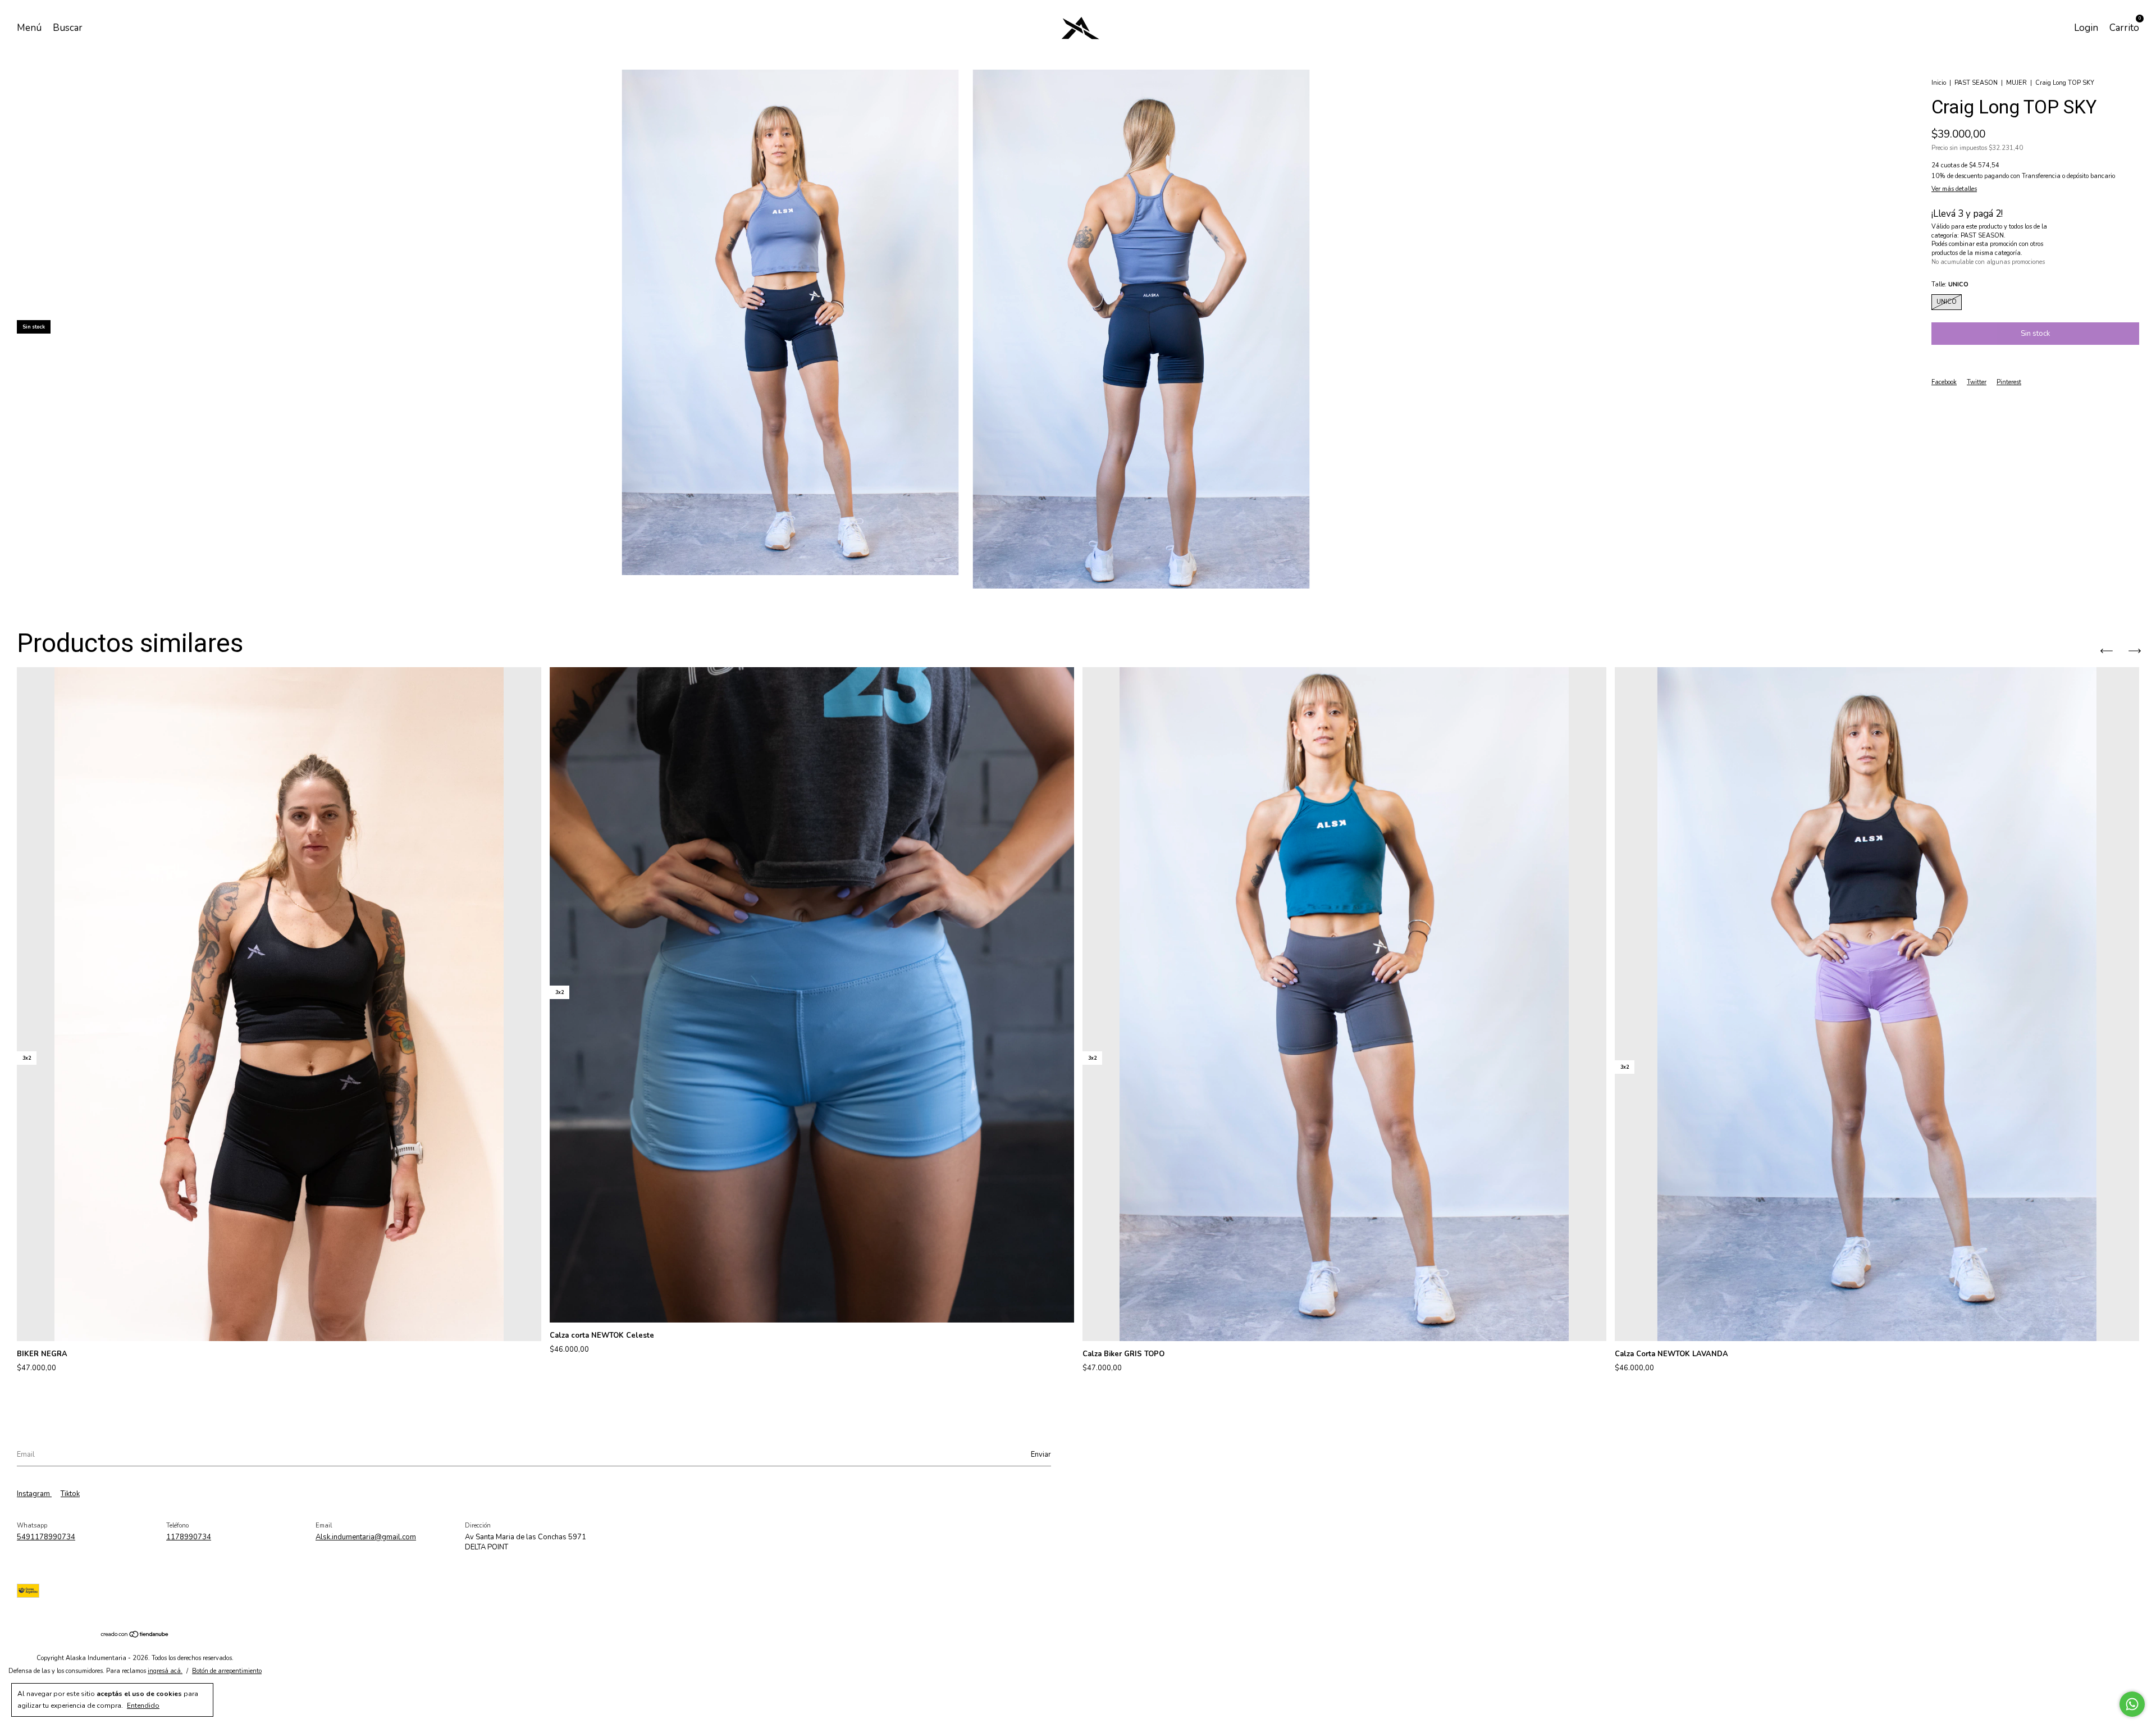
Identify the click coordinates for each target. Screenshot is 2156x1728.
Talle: (1950, 284)
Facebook (1944, 382)
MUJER (2016, 83)
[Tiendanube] (135, 1636)
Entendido (143, 1706)
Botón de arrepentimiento (227, 1671)
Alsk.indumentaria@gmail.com (366, 1537)
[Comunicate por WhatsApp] (2132, 1704)
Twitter (1977, 382)
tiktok (70, 1494)
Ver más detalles (1954, 189)
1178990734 (189, 1537)
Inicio (1939, 83)
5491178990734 (46, 1537)
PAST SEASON (1976, 83)
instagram (34, 1494)
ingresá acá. (165, 1671)
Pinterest (2009, 382)
